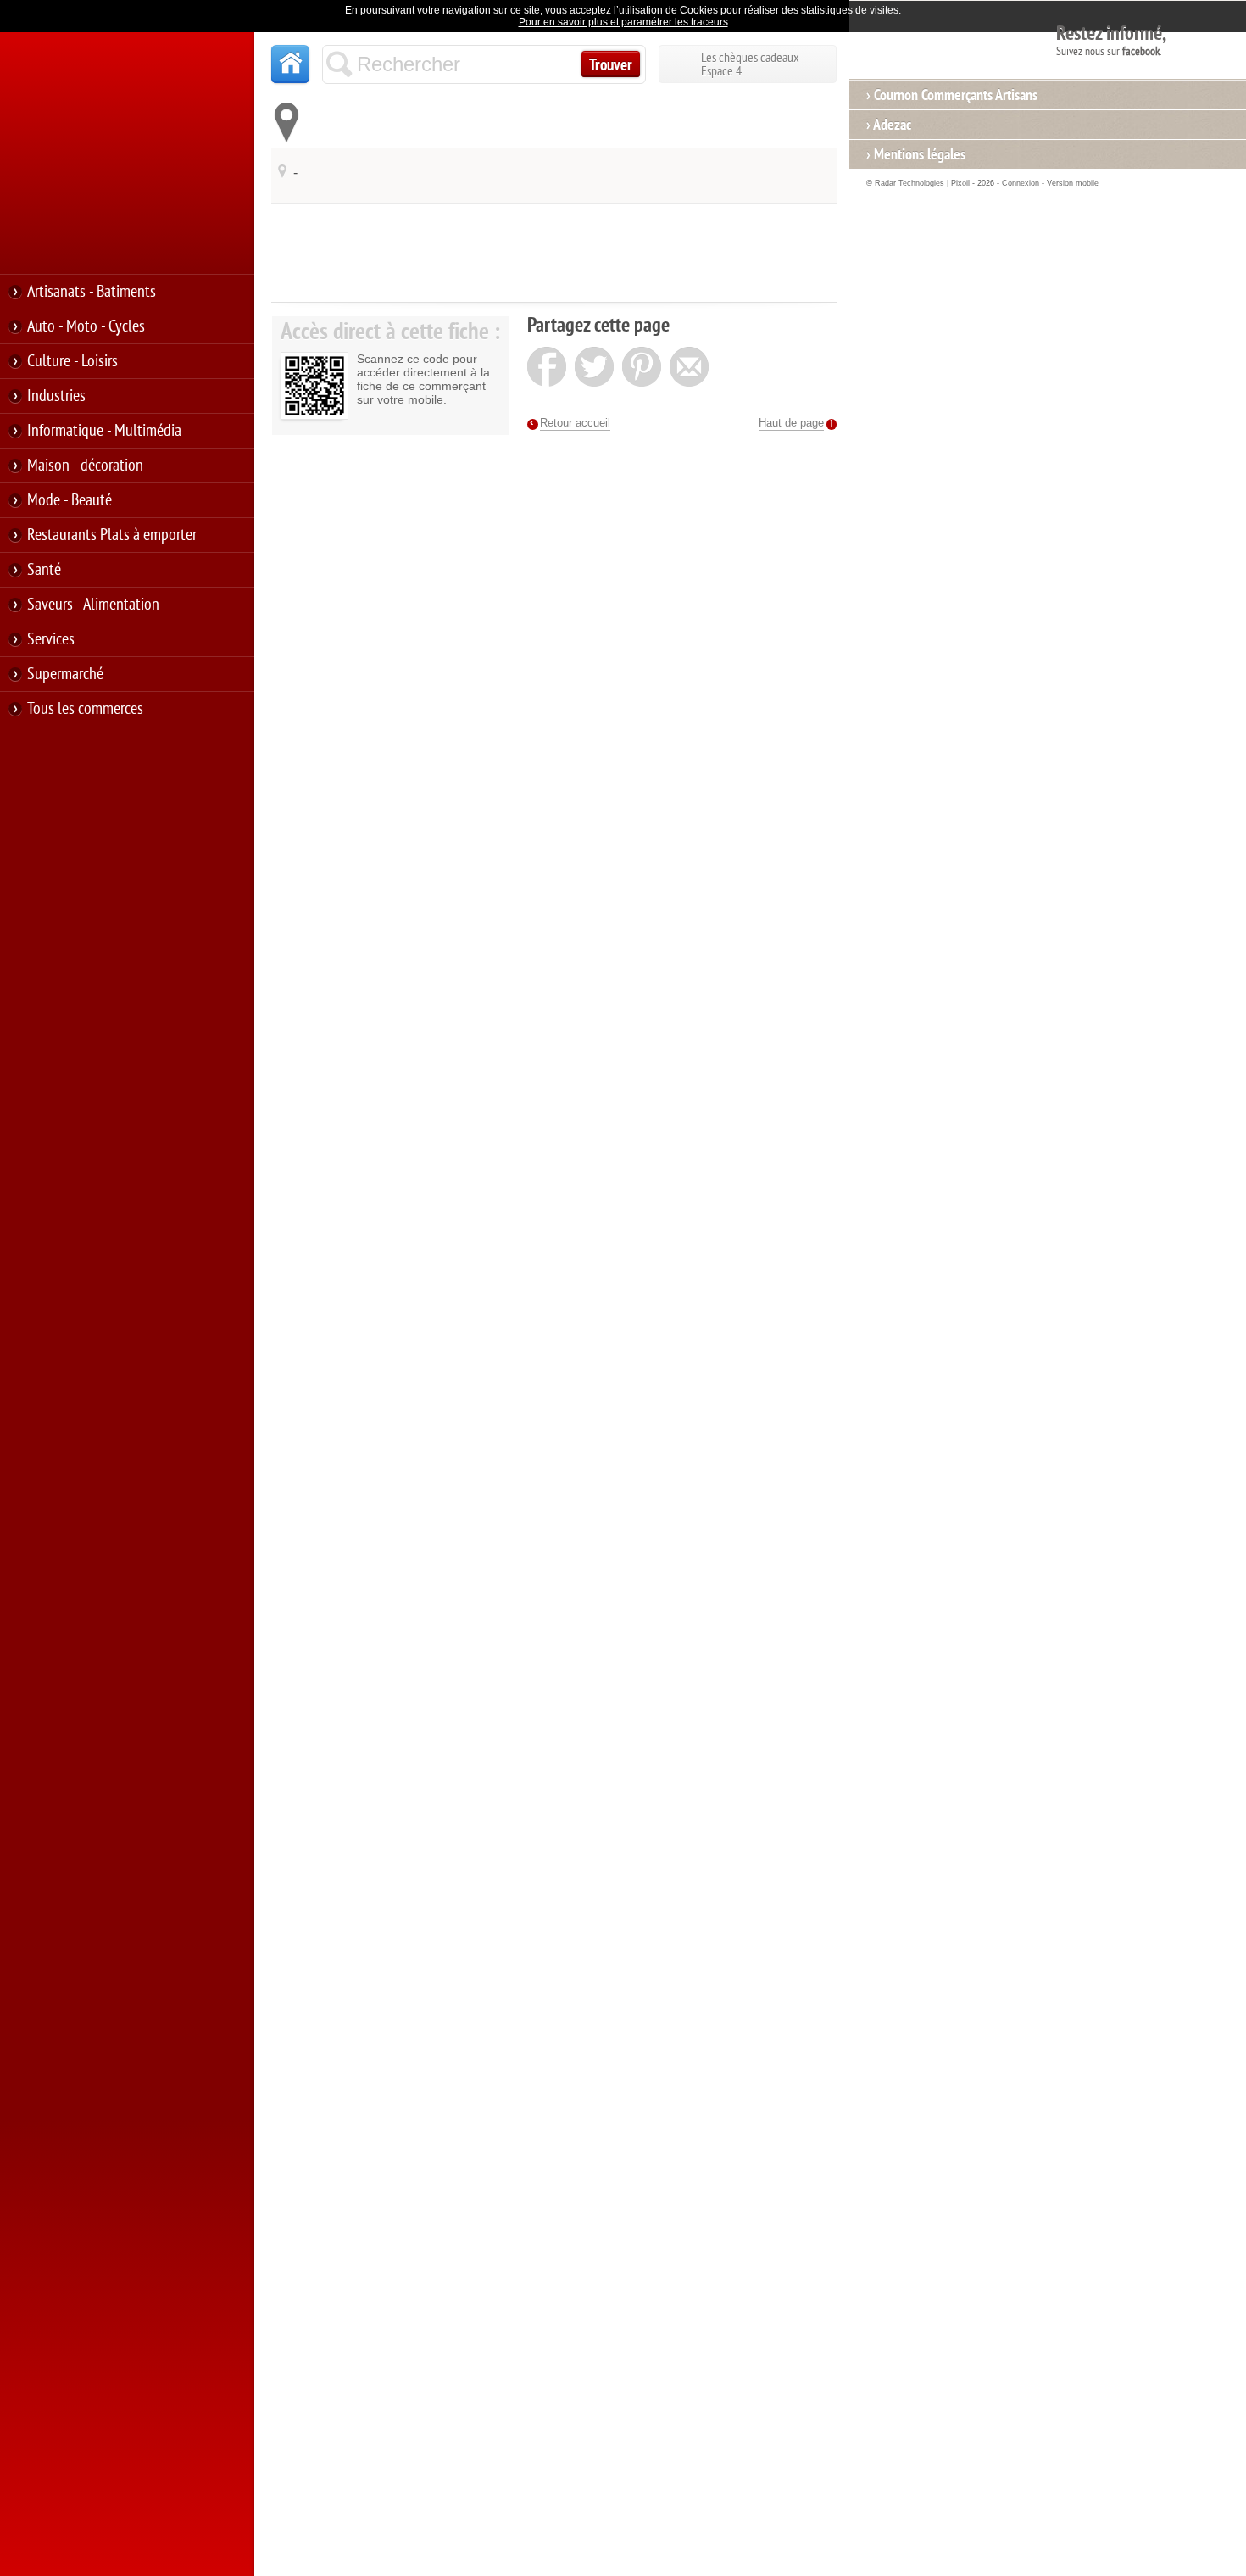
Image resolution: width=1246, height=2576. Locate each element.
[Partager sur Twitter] (594, 369)
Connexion (1021, 183)
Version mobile (1073, 183)
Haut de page (791, 423)
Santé (44, 570)
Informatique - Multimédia (104, 431)
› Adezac (889, 125)
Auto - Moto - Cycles (86, 326)
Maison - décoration (85, 466)
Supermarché (65, 674)
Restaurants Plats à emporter (112, 535)
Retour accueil (575, 423)
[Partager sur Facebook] (547, 369)
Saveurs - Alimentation (93, 605)
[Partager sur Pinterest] (642, 369)
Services (51, 639)
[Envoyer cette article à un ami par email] (689, 369)
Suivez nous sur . (1111, 40)
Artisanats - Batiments (92, 292)
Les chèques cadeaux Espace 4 (750, 64)
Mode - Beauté (70, 500)
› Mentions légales (916, 154)
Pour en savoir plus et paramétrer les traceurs (623, 22)
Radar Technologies (909, 183)
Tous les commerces (85, 709)
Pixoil (960, 183)
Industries (56, 396)
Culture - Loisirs (72, 361)
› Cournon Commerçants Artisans (952, 95)
